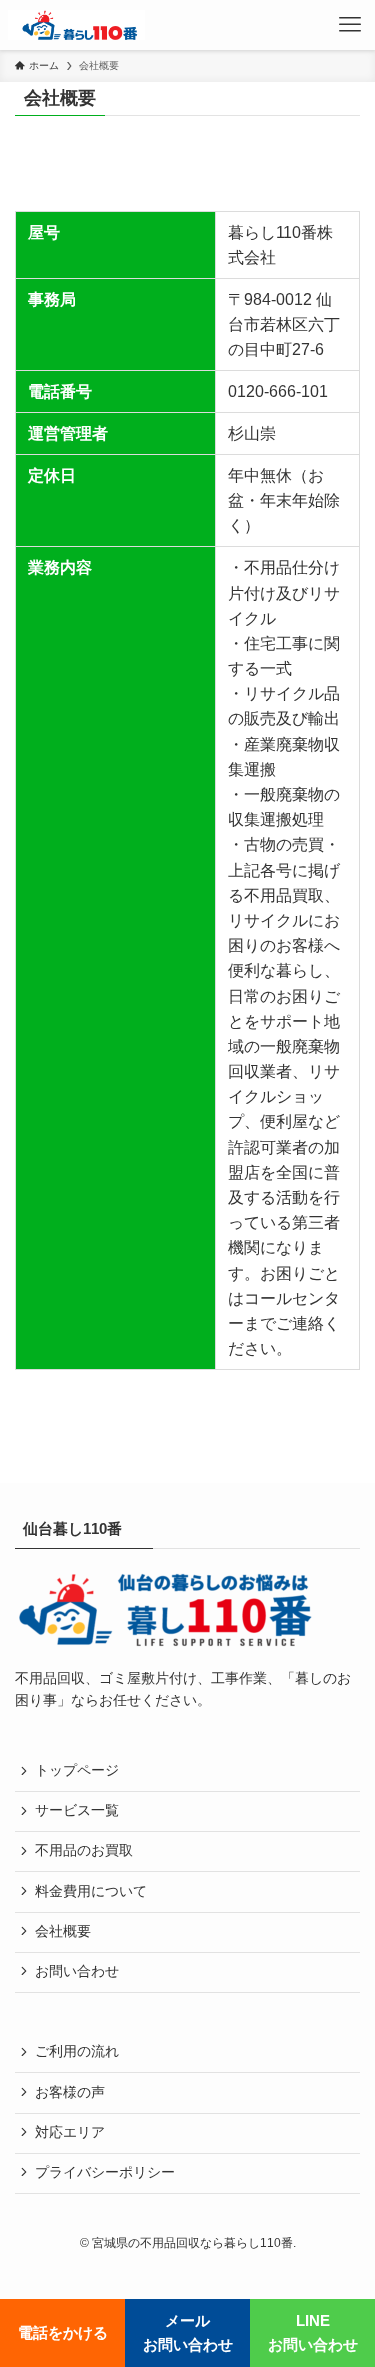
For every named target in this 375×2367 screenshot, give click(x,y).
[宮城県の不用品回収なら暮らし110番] (76, 25)
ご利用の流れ (77, 2051)
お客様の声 (70, 2092)
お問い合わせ (77, 1971)
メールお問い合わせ (188, 2332)
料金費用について (91, 1891)
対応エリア (70, 2132)
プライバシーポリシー (105, 2172)
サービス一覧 (77, 1810)
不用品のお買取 (84, 1850)
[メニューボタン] (350, 25)
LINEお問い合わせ (313, 2332)
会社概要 (63, 1931)
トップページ (77, 1770)
